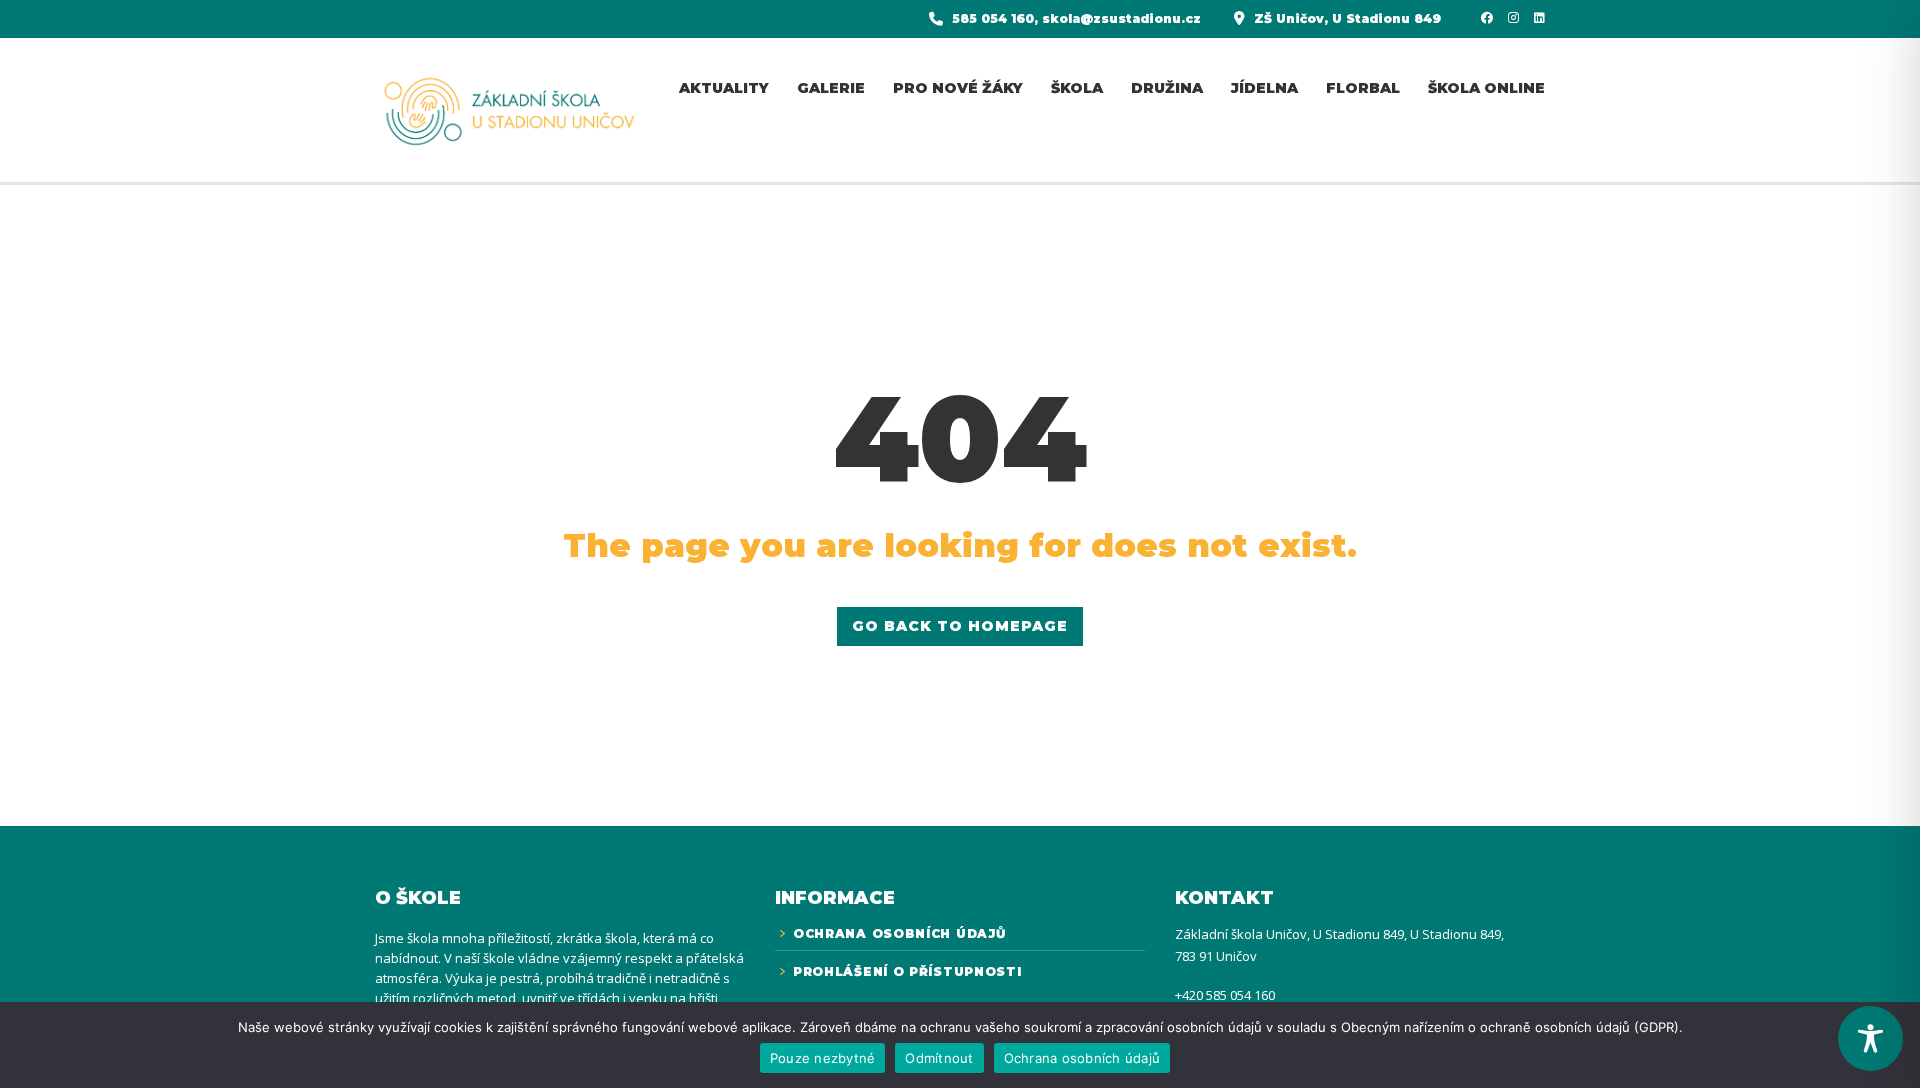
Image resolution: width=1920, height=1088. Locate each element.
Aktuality (724, 88)
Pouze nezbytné (823, 1058)
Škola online (1486, 88)
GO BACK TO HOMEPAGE (960, 626)
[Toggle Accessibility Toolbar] (1870, 1038)
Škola (1077, 88)
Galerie (831, 88)
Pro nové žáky (958, 88)
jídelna (1264, 88)
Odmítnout (939, 1058)
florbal (1363, 88)
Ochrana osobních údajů (1082, 1058)
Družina (1167, 88)
